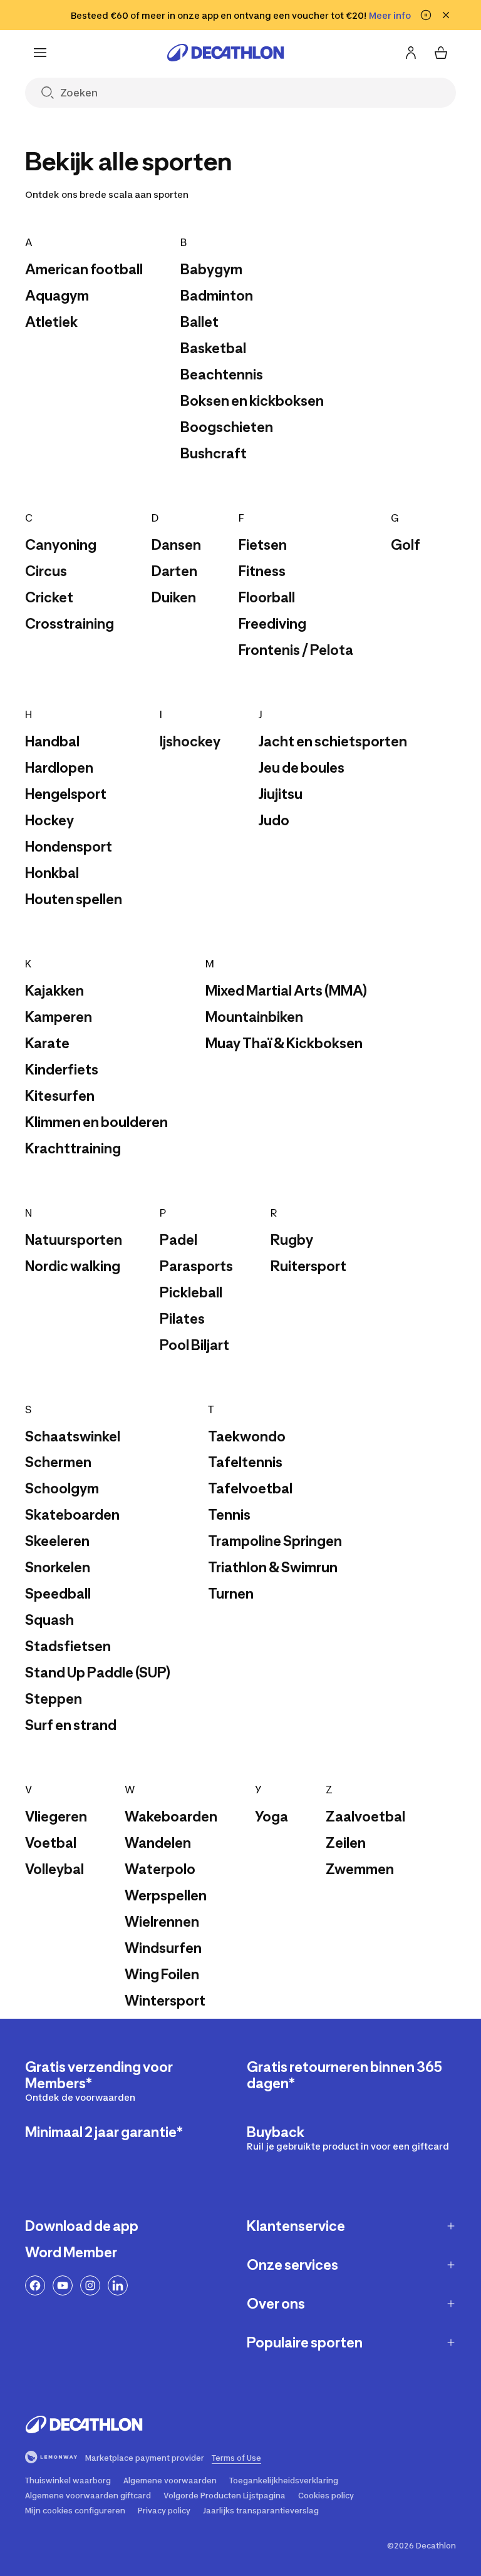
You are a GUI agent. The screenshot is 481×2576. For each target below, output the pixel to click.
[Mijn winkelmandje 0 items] (441, 53)
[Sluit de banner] (446, 15)
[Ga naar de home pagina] (225, 53)
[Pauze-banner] (426, 15)
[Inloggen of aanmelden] (411, 53)
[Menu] (40, 53)
